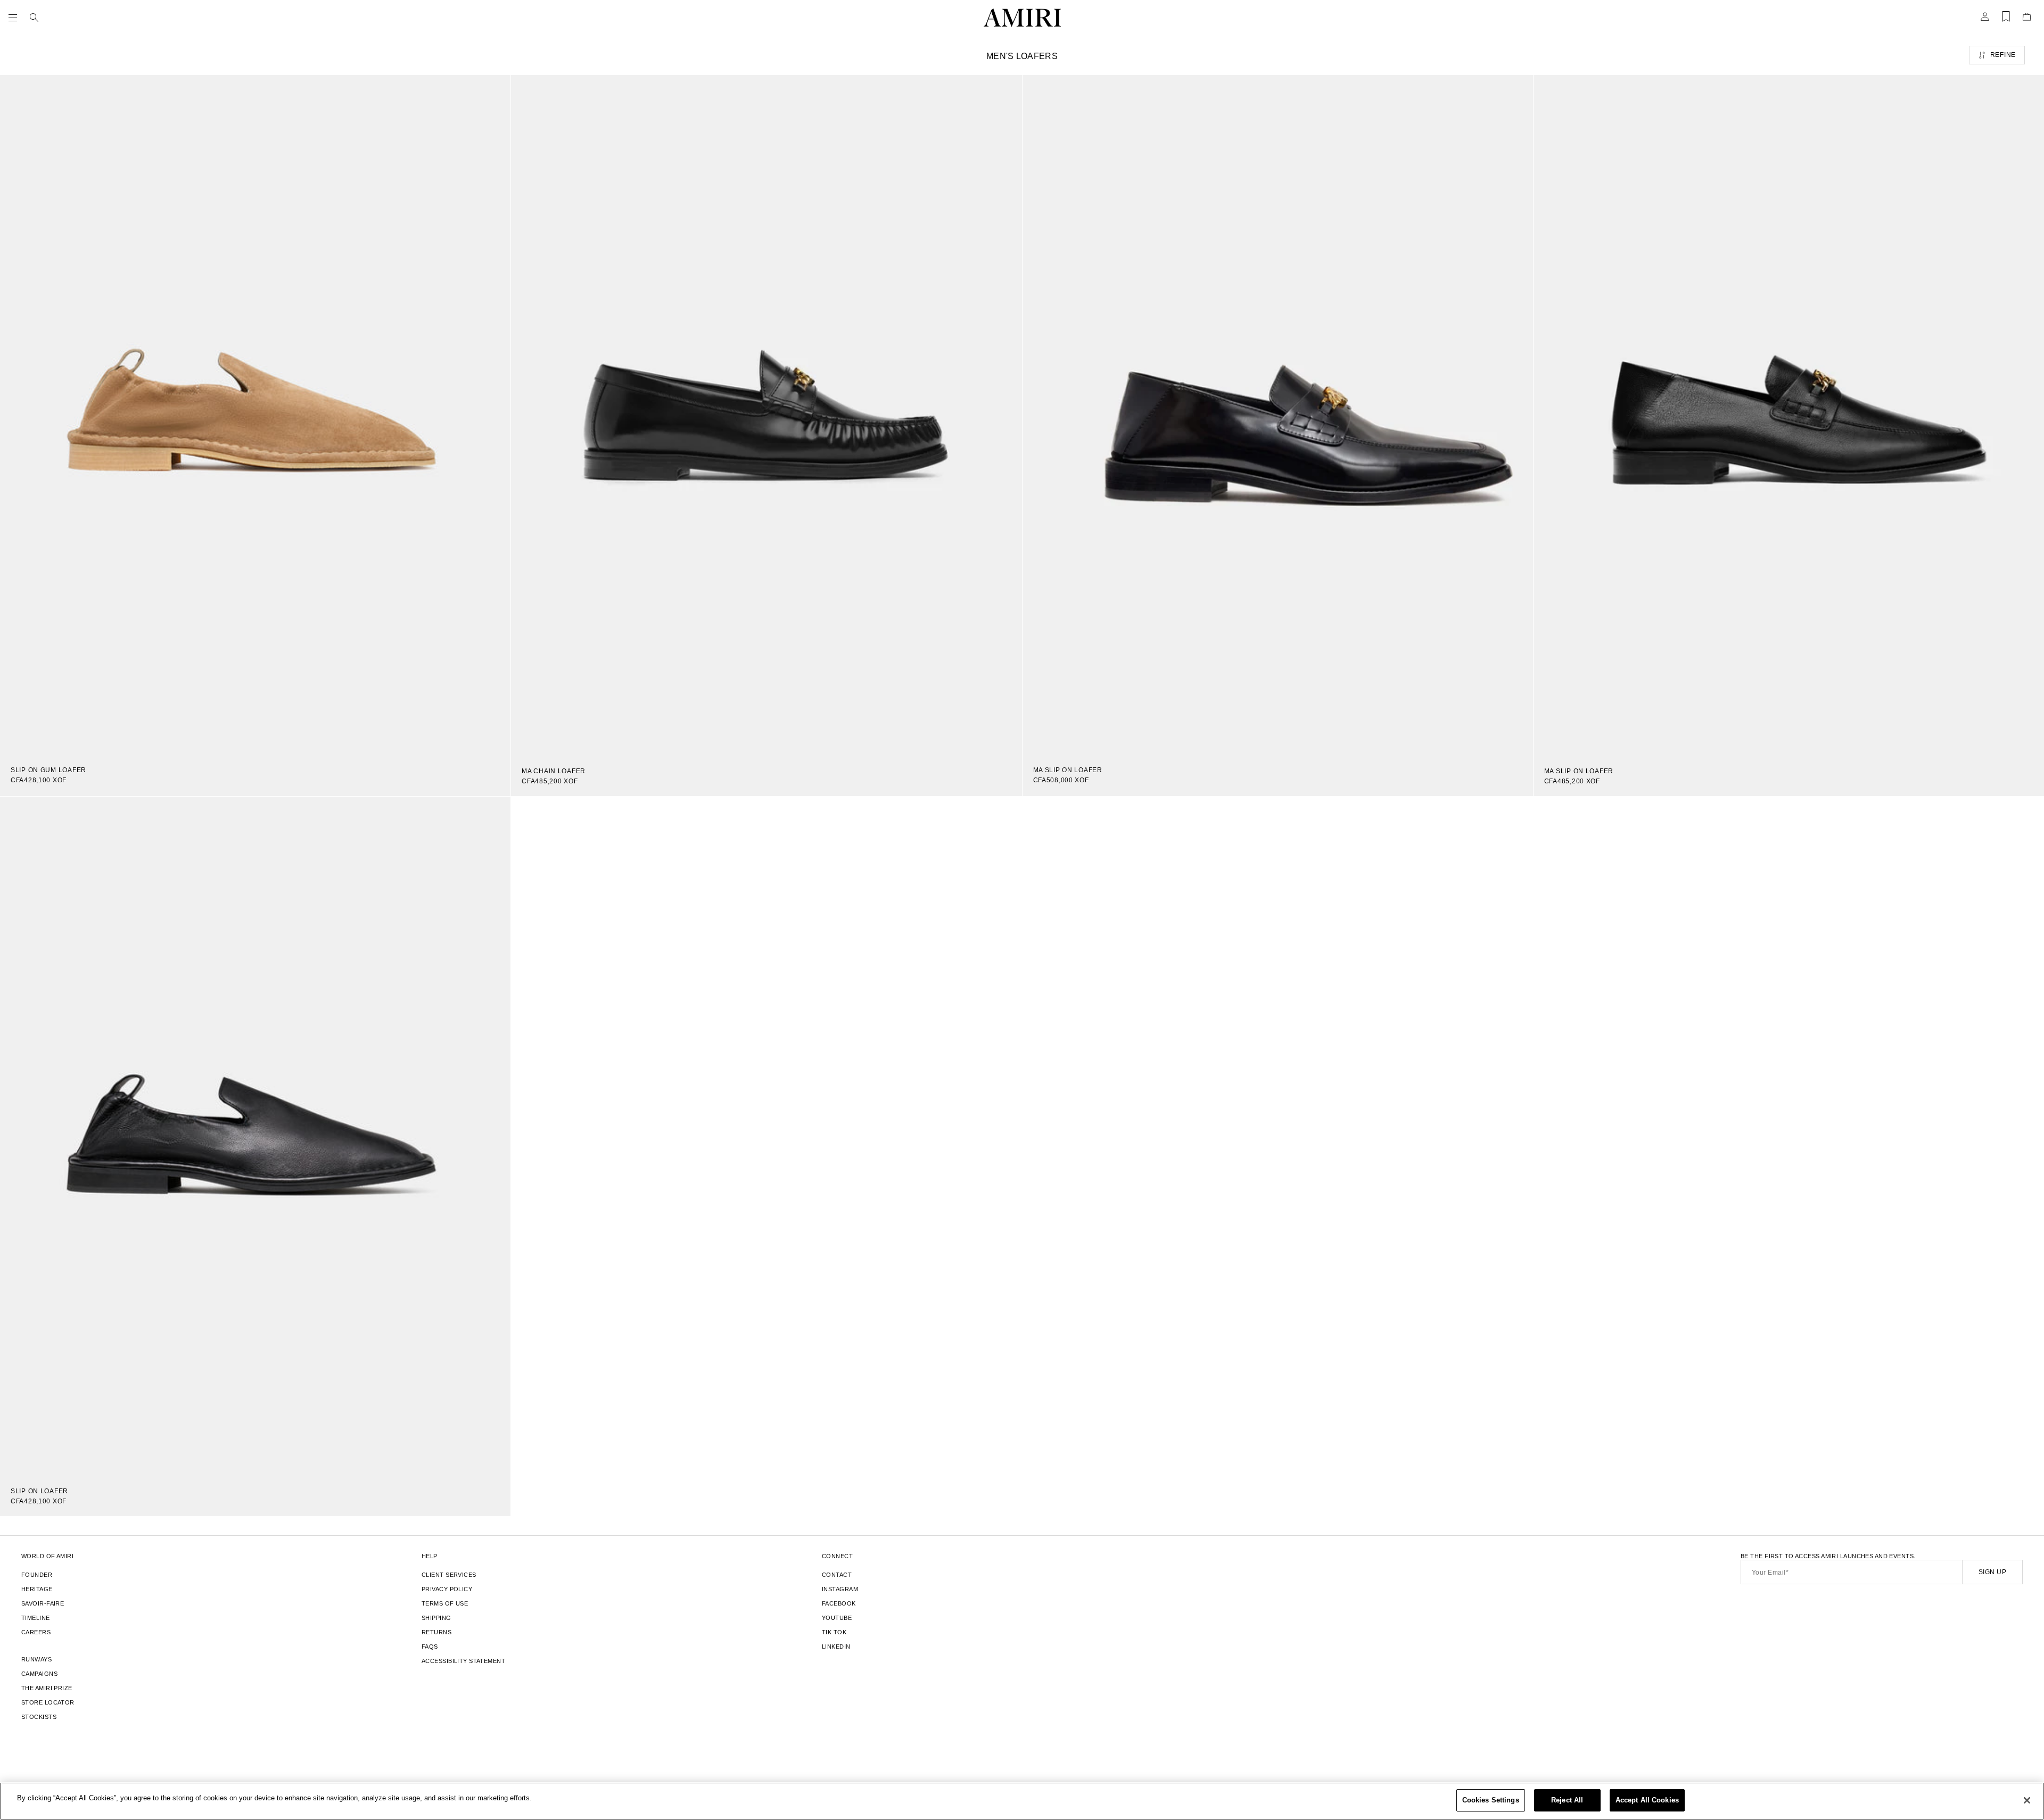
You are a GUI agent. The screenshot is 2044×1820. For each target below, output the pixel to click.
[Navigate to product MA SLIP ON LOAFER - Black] (1789, 416)
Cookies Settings (1491, 1800)
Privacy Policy (447, 1589)
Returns (436, 1632)
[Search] (34, 18)
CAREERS (36, 1632)
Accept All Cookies (1647, 1800)
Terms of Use (445, 1603)
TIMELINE (36, 1618)
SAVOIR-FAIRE (43, 1603)
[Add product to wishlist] (495, 90)
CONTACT (837, 1575)
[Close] (2027, 1800)
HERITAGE (37, 1589)
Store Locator (48, 1702)
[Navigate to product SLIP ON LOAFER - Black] (255, 1137)
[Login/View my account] (1985, 20)
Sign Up (1992, 1572)
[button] (15, 18)
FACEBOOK (839, 1603)
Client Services (449, 1575)
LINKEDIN (836, 1647)
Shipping (436, 1618)
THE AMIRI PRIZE (47, 1688)
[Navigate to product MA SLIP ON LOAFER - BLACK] (1278, 415)
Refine (2003, 55)
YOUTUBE (837, 1618)
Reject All (1567, 1800)
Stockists (39, 1717)
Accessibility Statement (463, 1661)
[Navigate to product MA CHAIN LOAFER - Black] (766, 416)
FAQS (430, 1647)
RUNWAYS (36, 1659)
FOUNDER (37, 1575)
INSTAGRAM (840, 1589)
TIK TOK (834, 1632)
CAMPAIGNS (39, 1674)
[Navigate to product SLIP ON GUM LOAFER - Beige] (255, 415)
